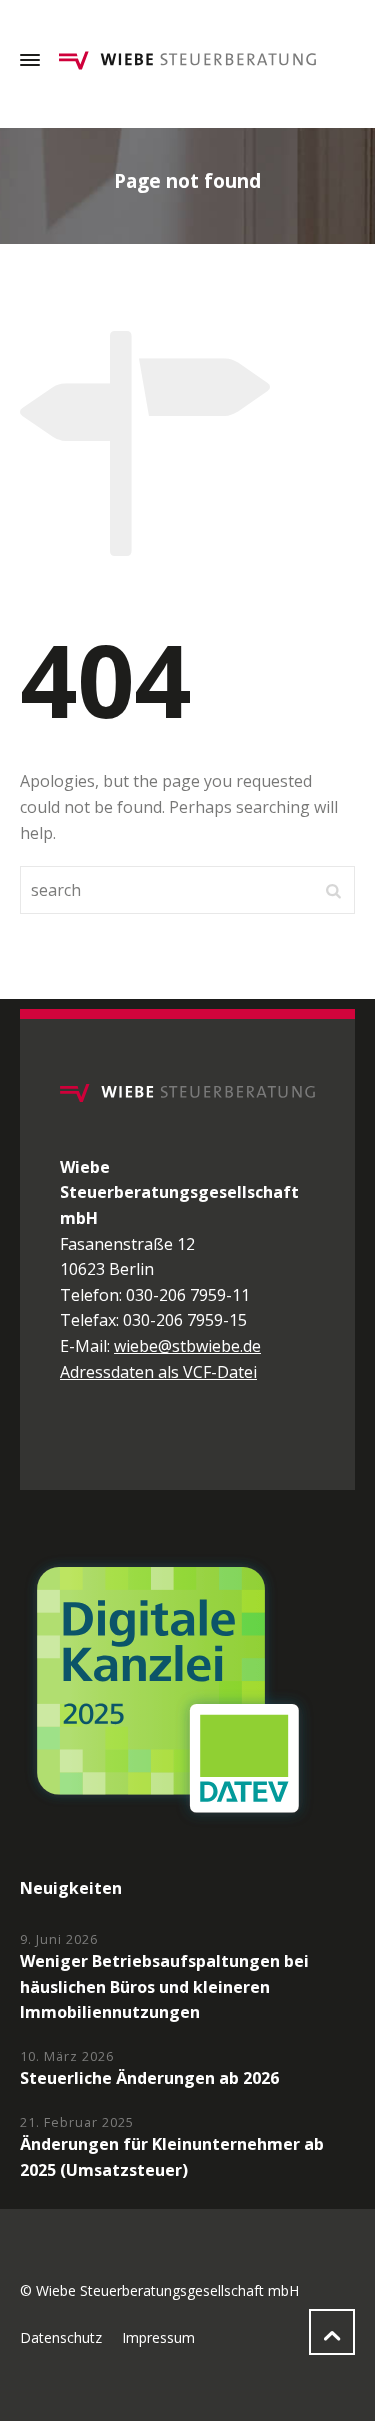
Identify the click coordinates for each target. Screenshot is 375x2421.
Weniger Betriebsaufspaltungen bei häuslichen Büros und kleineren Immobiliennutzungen (164, 1986)
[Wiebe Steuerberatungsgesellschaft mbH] (187, 60)
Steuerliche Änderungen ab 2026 (149, 2078)
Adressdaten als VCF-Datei (158, 1372)
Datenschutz (61, 2337)
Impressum (158, 2337)
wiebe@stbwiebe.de (187, 1346)
